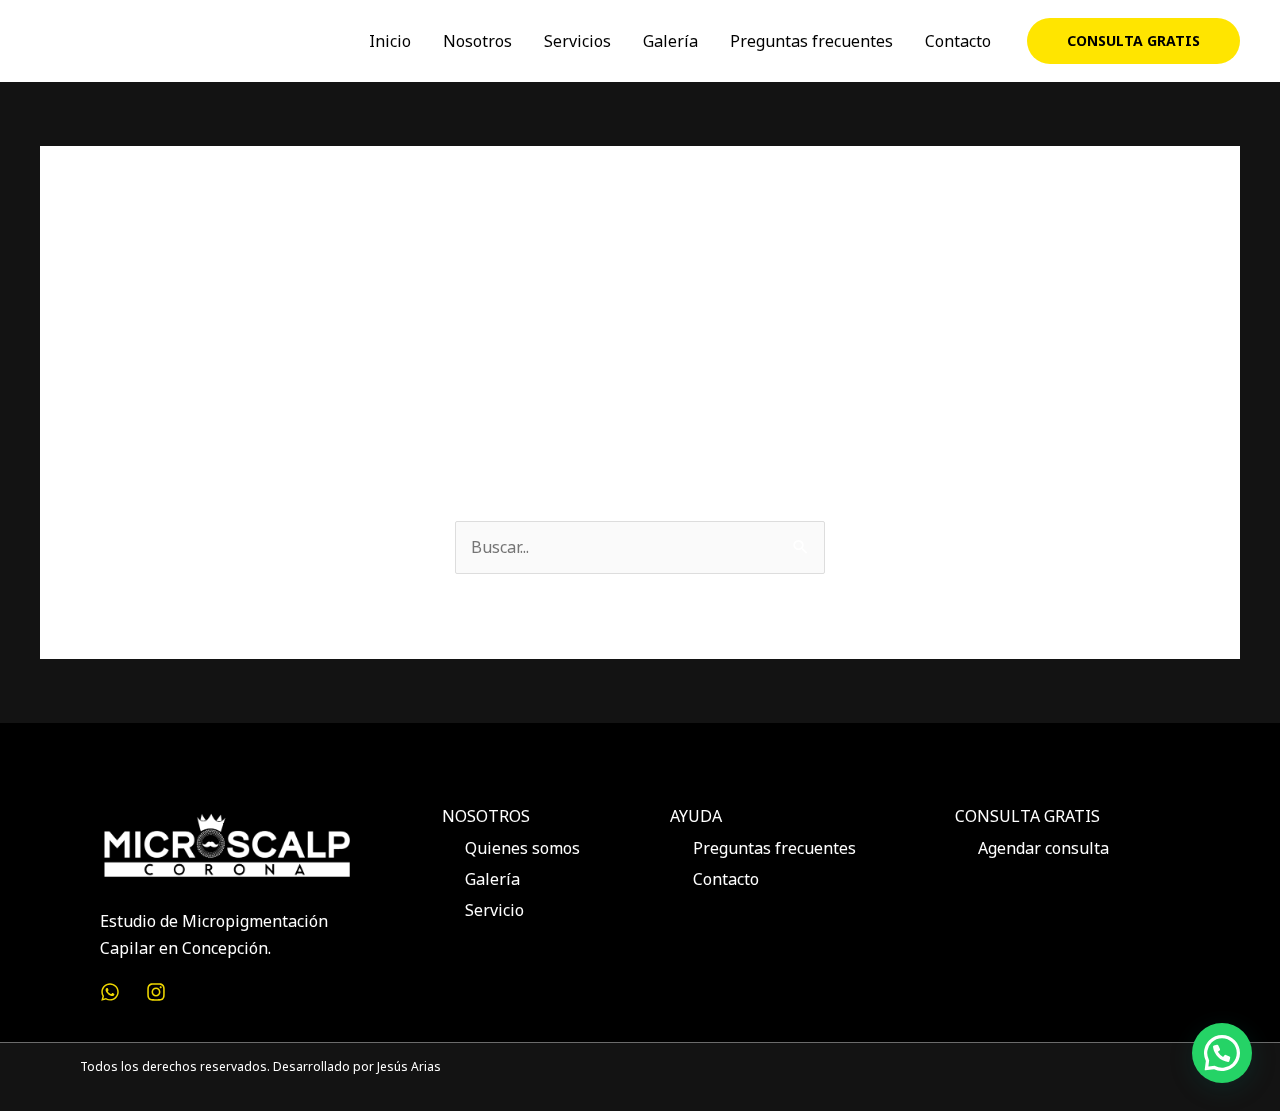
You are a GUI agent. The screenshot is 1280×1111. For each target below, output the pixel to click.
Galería (670, 41)
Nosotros (477, 41)
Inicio (390, 41)
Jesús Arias (409, 1066)
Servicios (577, 41)
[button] (1133, 41)
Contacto (958, 41)
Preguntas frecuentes (811, 41)
